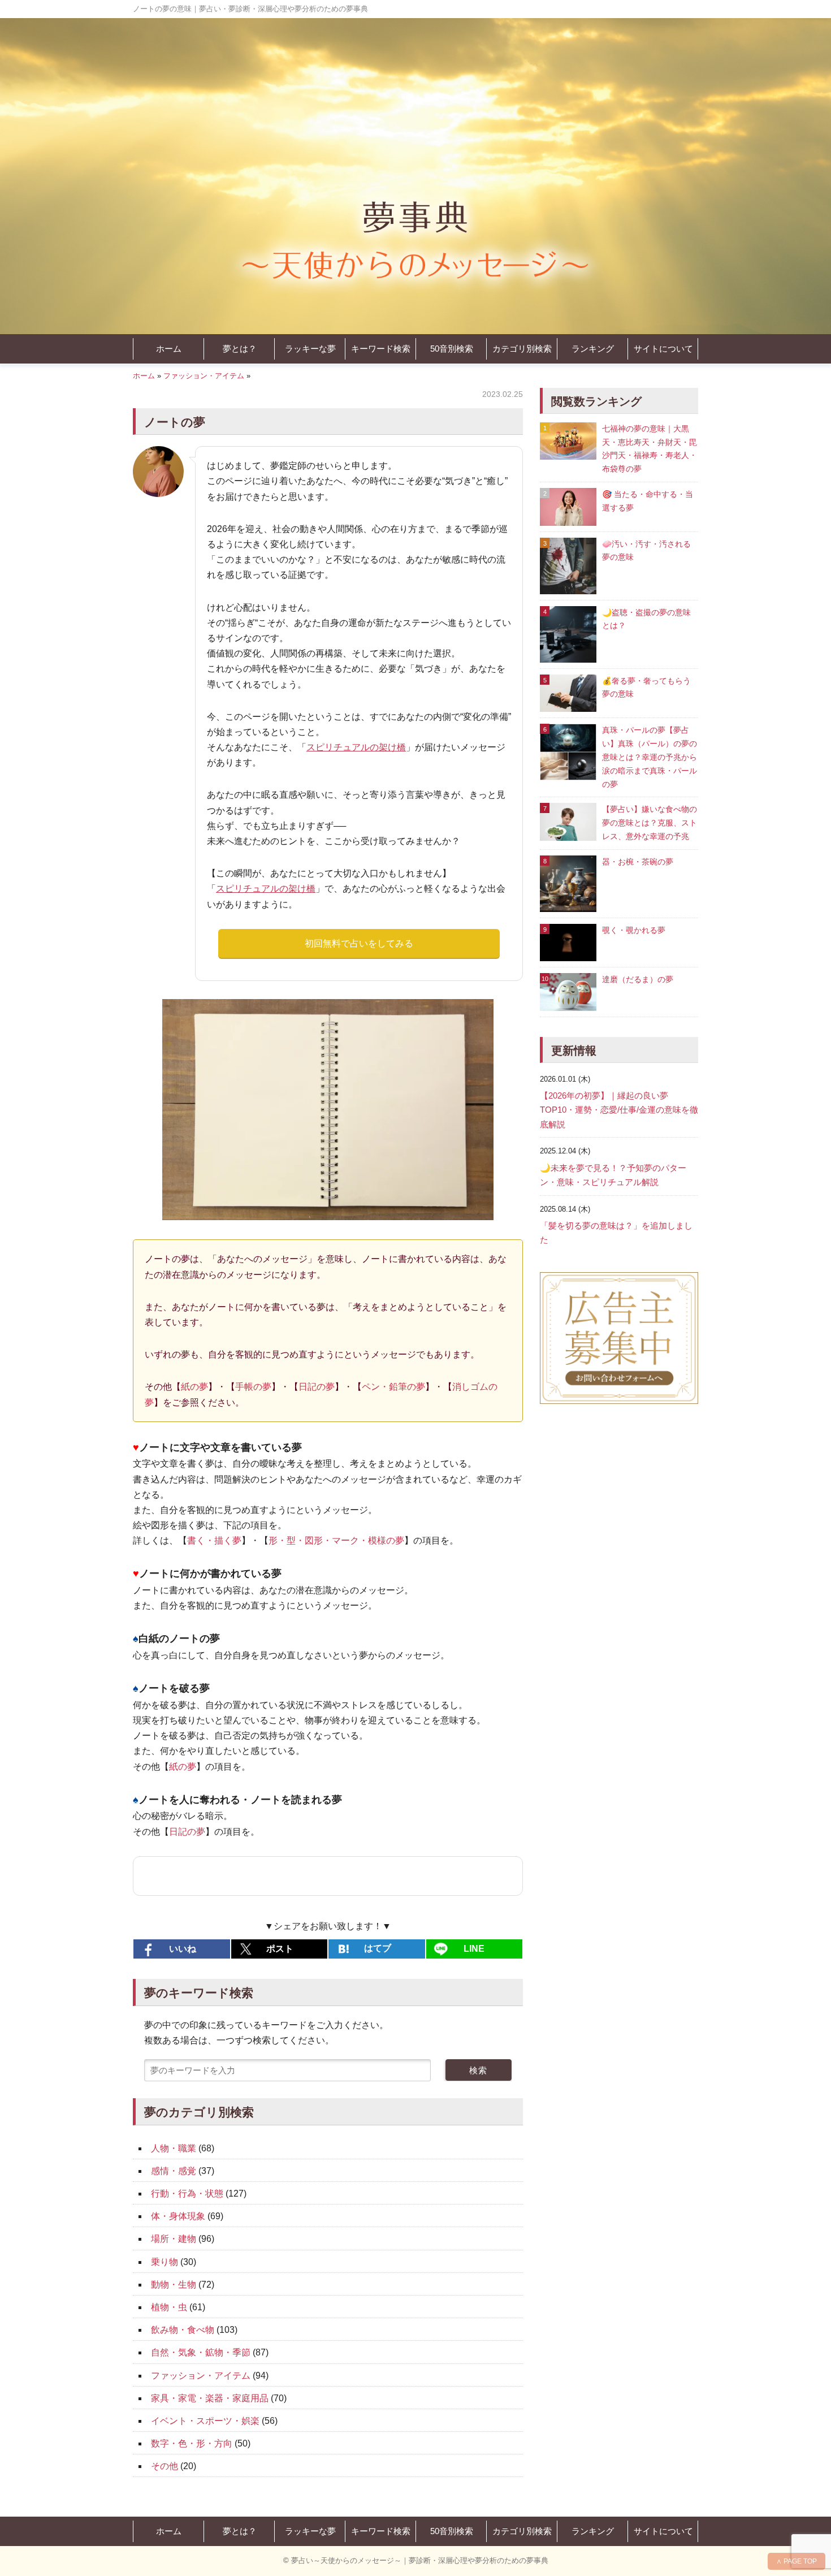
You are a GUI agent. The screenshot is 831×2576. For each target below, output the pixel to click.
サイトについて (663, 349)
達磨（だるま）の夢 (638, 979)
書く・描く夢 (214, 1540)
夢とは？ (240, 349)
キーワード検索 (381, 349)
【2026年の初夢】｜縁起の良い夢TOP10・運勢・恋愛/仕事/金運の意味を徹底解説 (619, 1110)
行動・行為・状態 (187, 2194)
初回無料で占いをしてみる (359, 943)
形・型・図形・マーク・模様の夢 (336, 1540)
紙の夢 (194, 1387)
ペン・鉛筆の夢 (393, 1387)
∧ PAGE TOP (797, 2561)
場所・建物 (174, 2239)
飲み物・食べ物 (183, 2330)
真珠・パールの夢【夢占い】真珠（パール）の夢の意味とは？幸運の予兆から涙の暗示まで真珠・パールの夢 (650, 757)
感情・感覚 (174, 2171)
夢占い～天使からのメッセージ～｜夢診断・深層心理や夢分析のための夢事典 (420, 2560)
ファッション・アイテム (204, 376)
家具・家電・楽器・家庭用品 (210, 2398)
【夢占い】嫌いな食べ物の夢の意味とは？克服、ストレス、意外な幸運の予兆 (650, 823)
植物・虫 (169, 2307)
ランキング (593, 349)
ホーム (169, 349)
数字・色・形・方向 (192, 2443)
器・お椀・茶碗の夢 (638, 862)
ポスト (280, 1949)
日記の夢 (317, 1387)
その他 (165, 2466)
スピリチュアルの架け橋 (356, 747)
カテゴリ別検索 (522, 349)
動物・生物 (174, 2285)
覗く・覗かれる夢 (634, 930)
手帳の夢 (253, 1387)
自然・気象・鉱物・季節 (201, 2352)
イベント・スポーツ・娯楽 (205, 2421)
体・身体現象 (178, 2216)
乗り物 (165, 2262)
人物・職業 (174, 2148)
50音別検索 (452, 349)
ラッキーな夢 (310, 349)
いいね (183, 1949)
